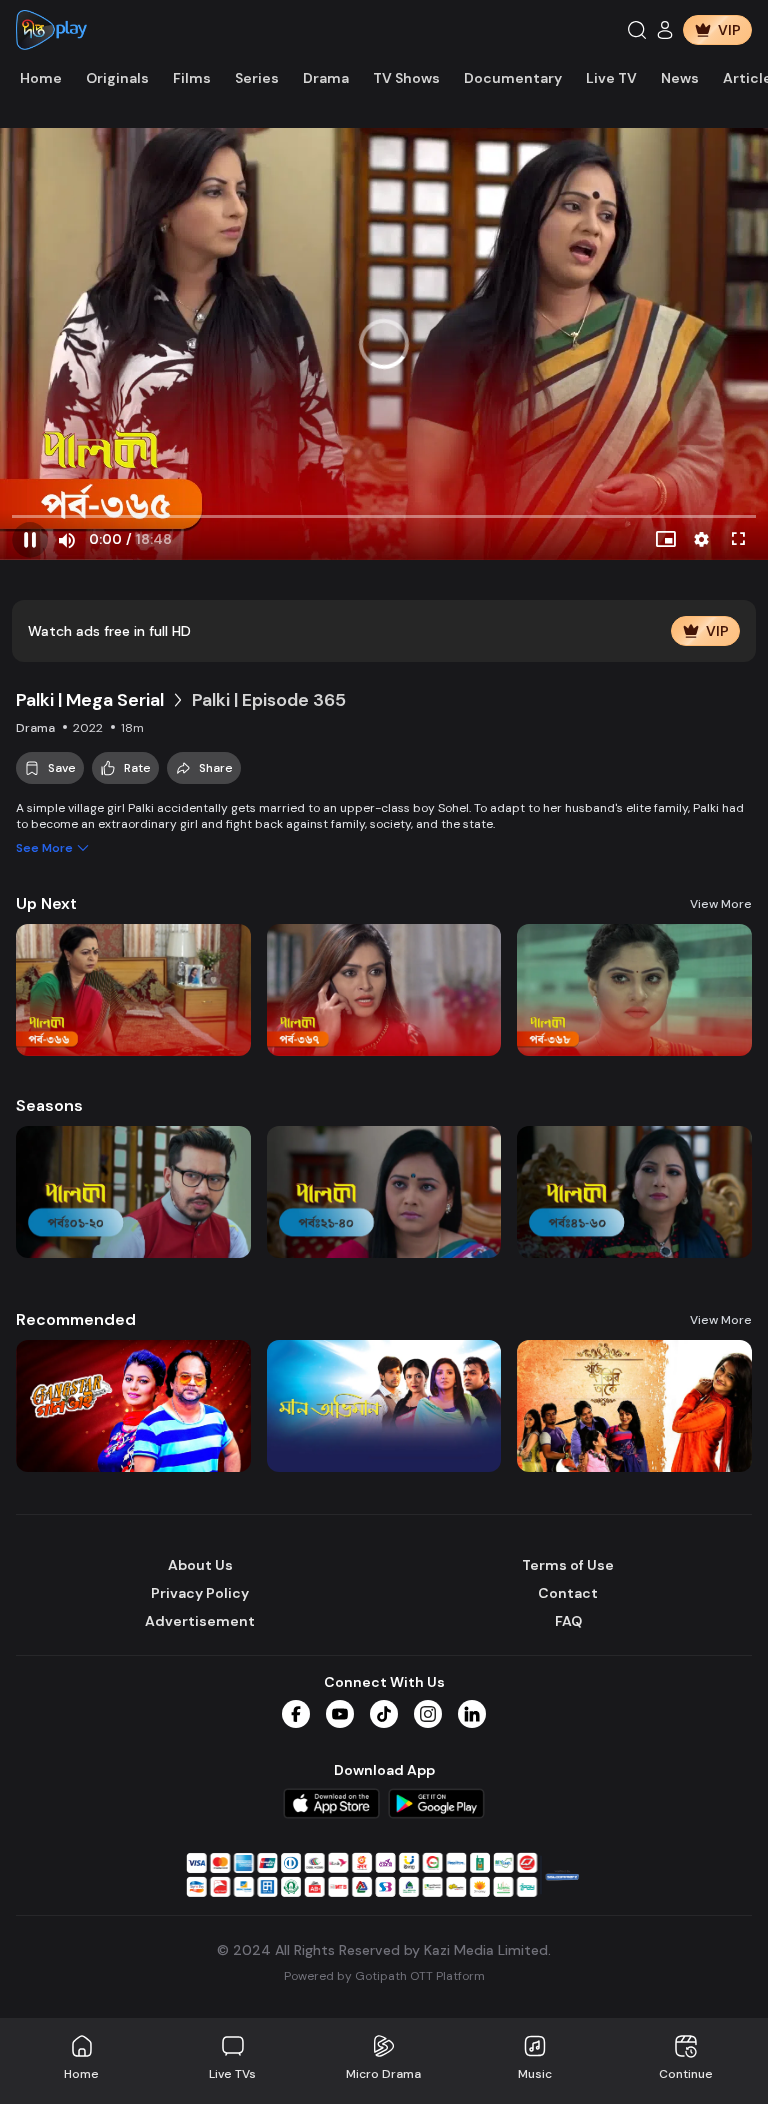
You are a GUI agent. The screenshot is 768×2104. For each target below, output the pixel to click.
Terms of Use (568, 1565)
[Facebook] (296, 1714)
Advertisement (200, 1621)
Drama (326, 78)
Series (257, 78)
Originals (117, 78)
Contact (568, 1593)
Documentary (513, 78)
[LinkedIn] (472, 1714)
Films (192, 78)
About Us (200, 1565)
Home (41, 78)
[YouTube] (340, 1714)
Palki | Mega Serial (90, 700)
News (680, 78)
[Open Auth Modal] (665, 30)
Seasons (49, 1105)
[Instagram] (428, 1714)
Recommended (76, 1319)
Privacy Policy (200, 1593)
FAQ (568, 1621)
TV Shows (406, 78)
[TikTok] (384, 1714)
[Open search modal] (637, 30)
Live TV (611, 78)
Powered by (384, 1976)
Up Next (46, 903)
